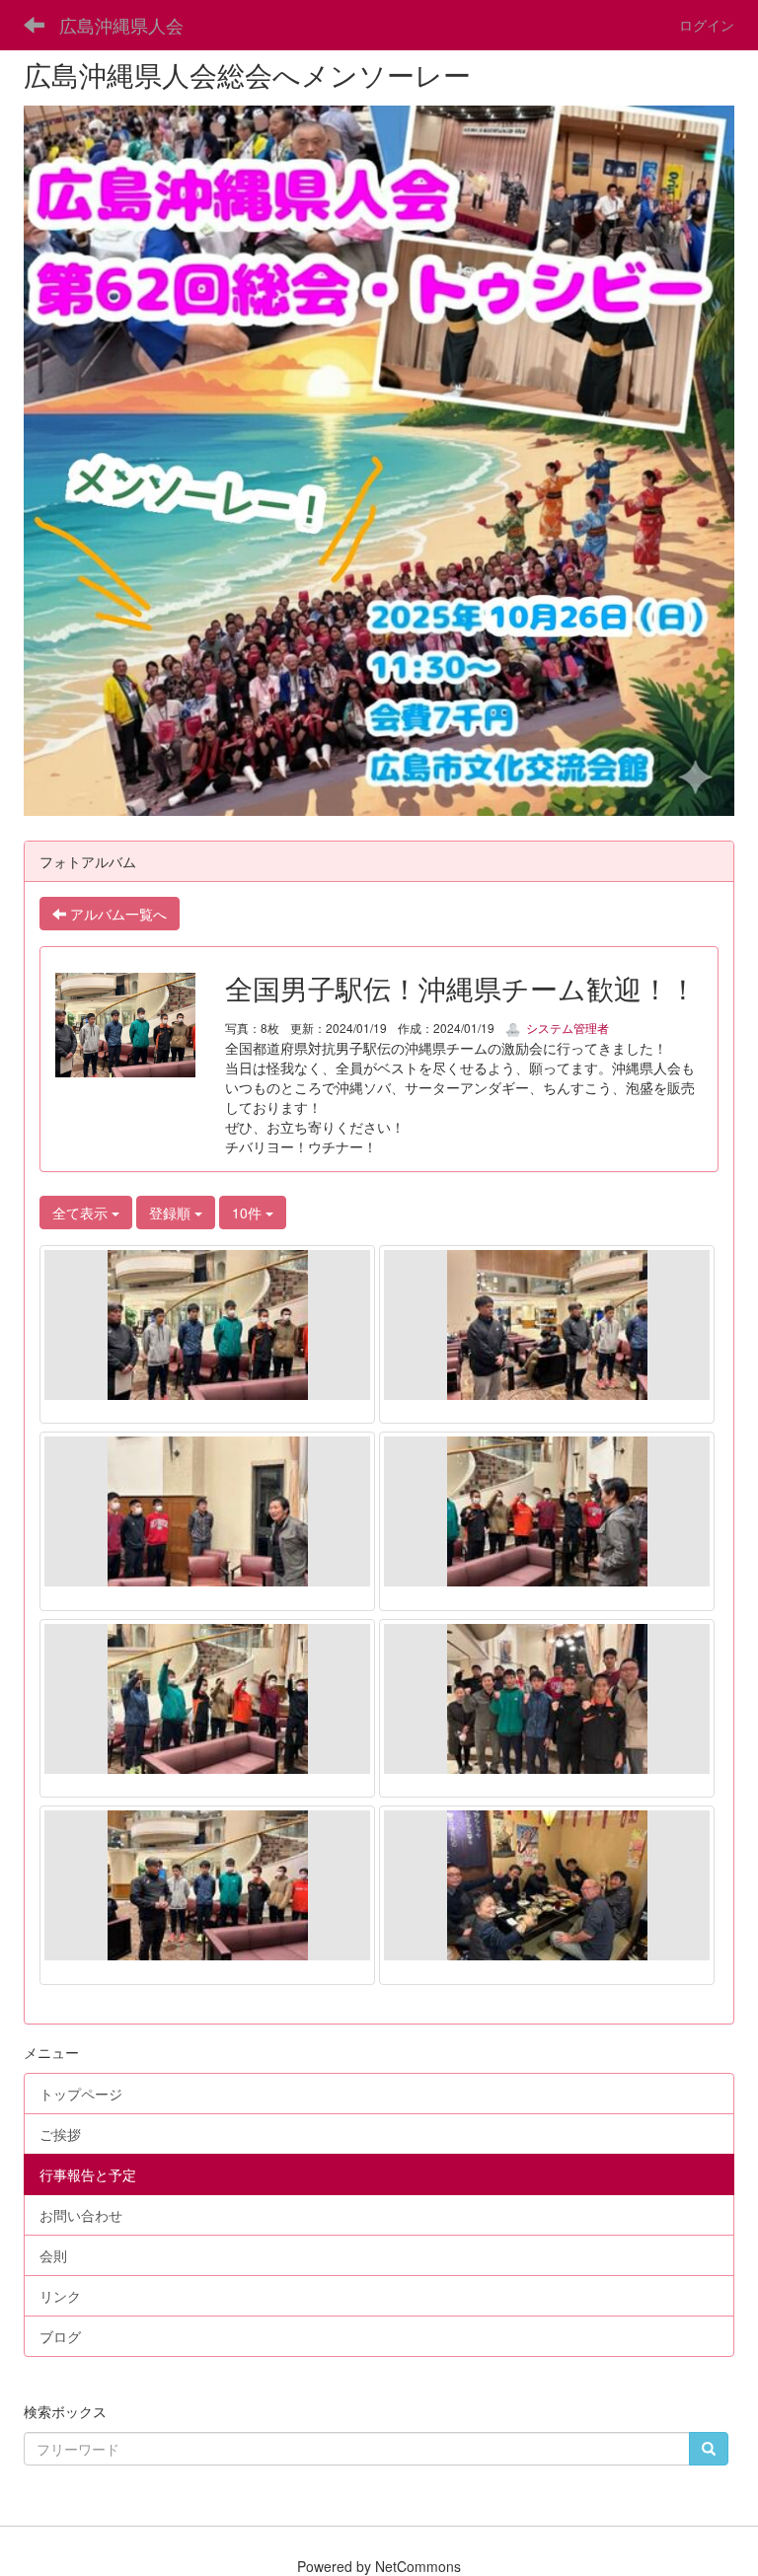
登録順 (172, 1213)
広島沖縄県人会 (121, 25)
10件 (249, 1213)
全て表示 (82, 1213)
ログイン (707, 25)
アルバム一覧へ (116, 914)
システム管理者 (566, 1028)
